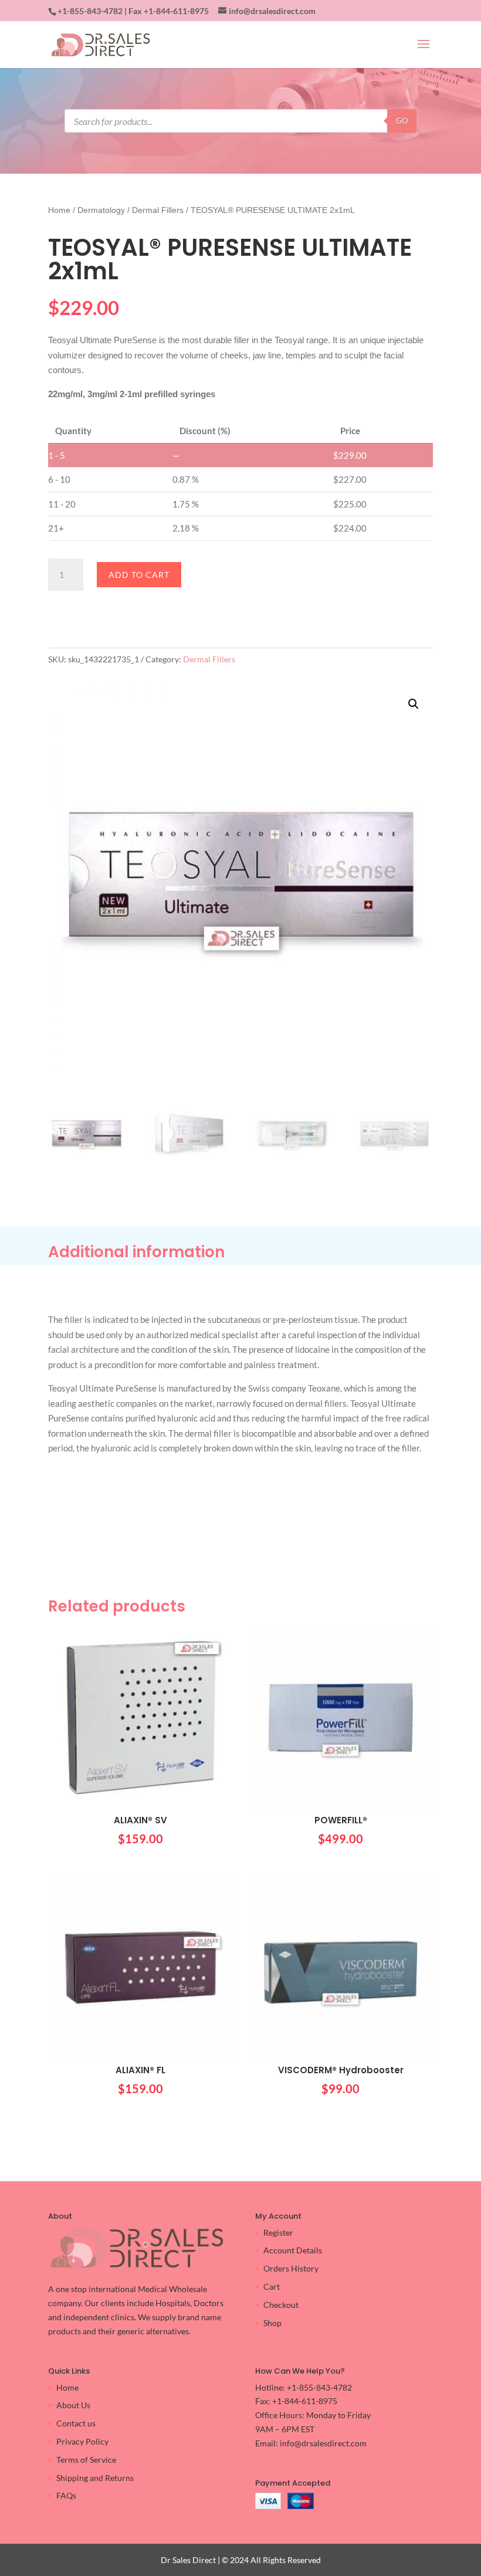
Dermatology (101, 210)
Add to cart (139, 575)
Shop (272, 2323)
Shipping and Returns (95, 2478)
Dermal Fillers (158, 210)
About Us (73, 2405)
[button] (414, 704)
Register (278, 2233)
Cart (272, 2286)
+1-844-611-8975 (176, 11)
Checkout (281, 2305)
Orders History (291, 2268)
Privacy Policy (82, 2441)
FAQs (66, 2495)
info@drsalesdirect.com (323, 2443)
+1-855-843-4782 (90, 11)
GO (402, 120)
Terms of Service (86, 2460)
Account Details (293, 2250)
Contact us (76, 2423)
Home (59, 210)
